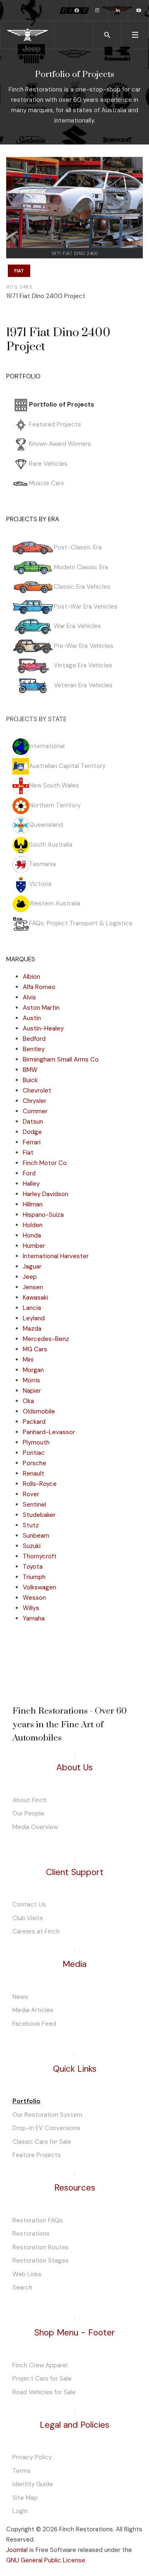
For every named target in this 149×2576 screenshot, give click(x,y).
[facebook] (77, 10)
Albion (31, 977)
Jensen (33, 1287)
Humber (34, 1246)
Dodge (32, 1132)
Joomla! (17, 2550)
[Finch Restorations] (27, 35)
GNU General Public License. (46, 2560)
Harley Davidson (46, 1194)
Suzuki (32, 1546)
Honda (32, 1235)
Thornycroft (40, 1556)
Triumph (34, 1577)
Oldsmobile (39, 1411)
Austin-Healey (43, 1028)
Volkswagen (40, 1587)
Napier (32, 1391)
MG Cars (35, 1349)
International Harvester (56, 1256)
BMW (30, 1070)
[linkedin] (118, 10)
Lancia (32, 1308)
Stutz (31, 1525)
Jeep (30, 1277)
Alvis (29, 997)
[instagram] (97, 10)
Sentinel (34, 1505)
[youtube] (139, 10)
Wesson (34, 1598)
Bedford (34, 1039)
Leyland (34, 1318)
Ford (29, 1173)
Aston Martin (41, 1008)
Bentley (34, 1049)
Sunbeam (36, 1536)
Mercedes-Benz (46, 1339)
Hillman (33, 1204)
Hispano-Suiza (43, 1215)
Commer (35, 1111)
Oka (28, 1401)
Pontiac (34, 1453)
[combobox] (107, 35)
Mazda (32, 1329)
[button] (135, 35)
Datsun (33, 1122)
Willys (31, 1608)
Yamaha (34, 1618)
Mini (28, 1360)
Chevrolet (37, 1091)
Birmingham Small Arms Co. (61, 1059)
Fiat (19, 271)
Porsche (35, 1463)
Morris (31, 1380)
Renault (34, 1473)
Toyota (33, 1567)
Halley (31, 1184)
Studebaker (39, 1515)
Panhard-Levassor (49, 1432)
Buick (30, 1080)
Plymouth (36, 1442)
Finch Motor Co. (45, 1163)
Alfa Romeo (39, 987)
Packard (34, 1422)
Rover (31, 1494)
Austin (32, 1018)
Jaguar (32, 1266)
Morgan (33, 1370)
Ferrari (32, 1142)
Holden (33, 1225)
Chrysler (35, 1101)
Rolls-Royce (40, 1484)
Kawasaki (35, 1298)
